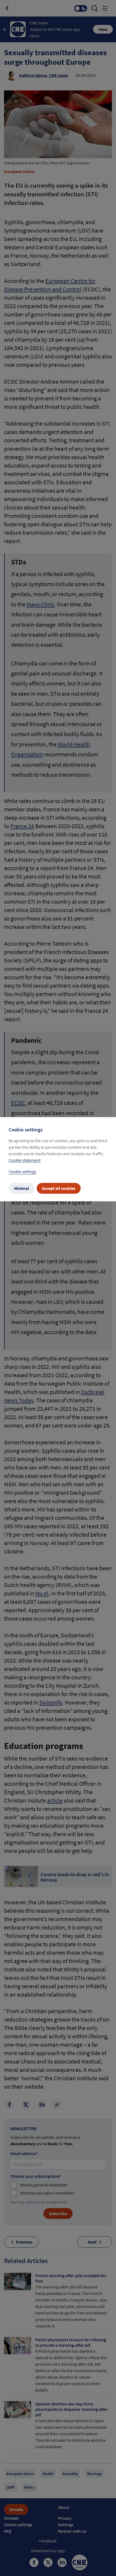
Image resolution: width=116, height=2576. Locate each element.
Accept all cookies (59, 1188)
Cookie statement (25, 1160)
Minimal (22, 1188)
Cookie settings (23, 1171)
